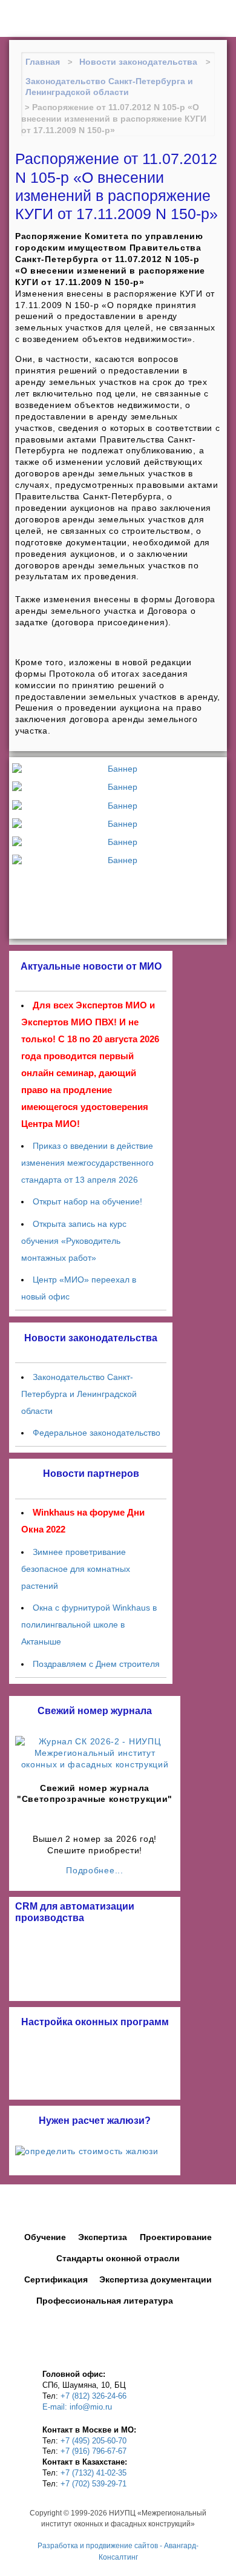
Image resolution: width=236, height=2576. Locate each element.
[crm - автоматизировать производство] (95, 1960)
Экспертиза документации (156, 2279)
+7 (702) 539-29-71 (93, 2484)
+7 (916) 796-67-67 (93, 2451)
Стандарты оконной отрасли (118, 2258)
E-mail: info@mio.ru (77, 2407)
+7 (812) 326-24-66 (93, 2396)
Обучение (45, 2237)
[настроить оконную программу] (95, 2064)
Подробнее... (94, 1870)
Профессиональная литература (105, 2301)
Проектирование (176, 2237)
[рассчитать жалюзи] (95, 2151)
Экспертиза (103, 2237)
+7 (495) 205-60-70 (93, 2441)
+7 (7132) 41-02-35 (93, 2473)
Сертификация (56, 2279)
